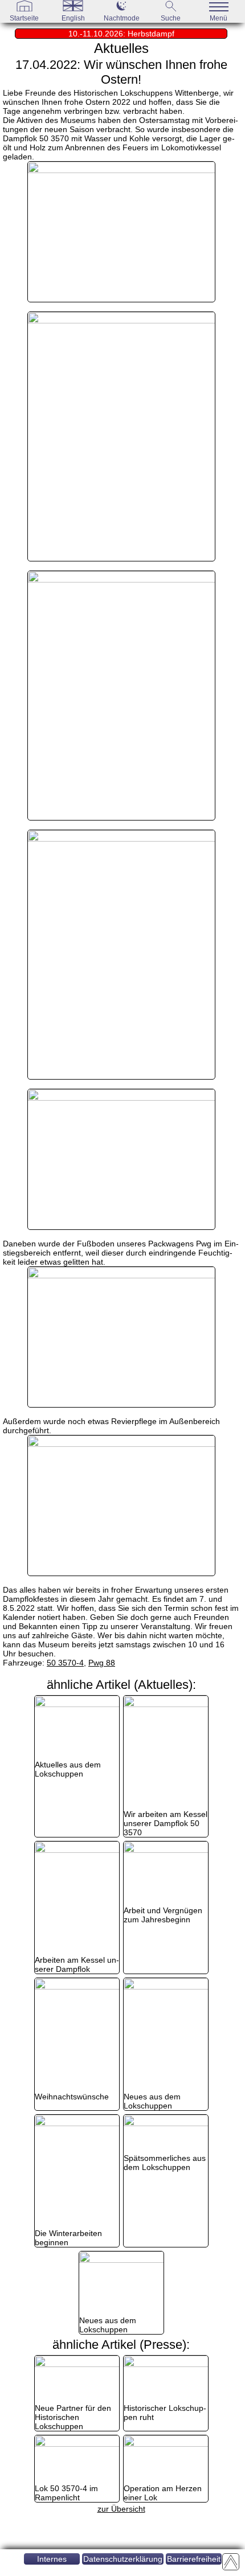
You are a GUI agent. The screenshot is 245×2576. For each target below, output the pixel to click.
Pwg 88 (102, 1663)
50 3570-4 (65, 1663)
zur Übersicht (121, 2509)
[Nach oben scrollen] (231, 2562)
